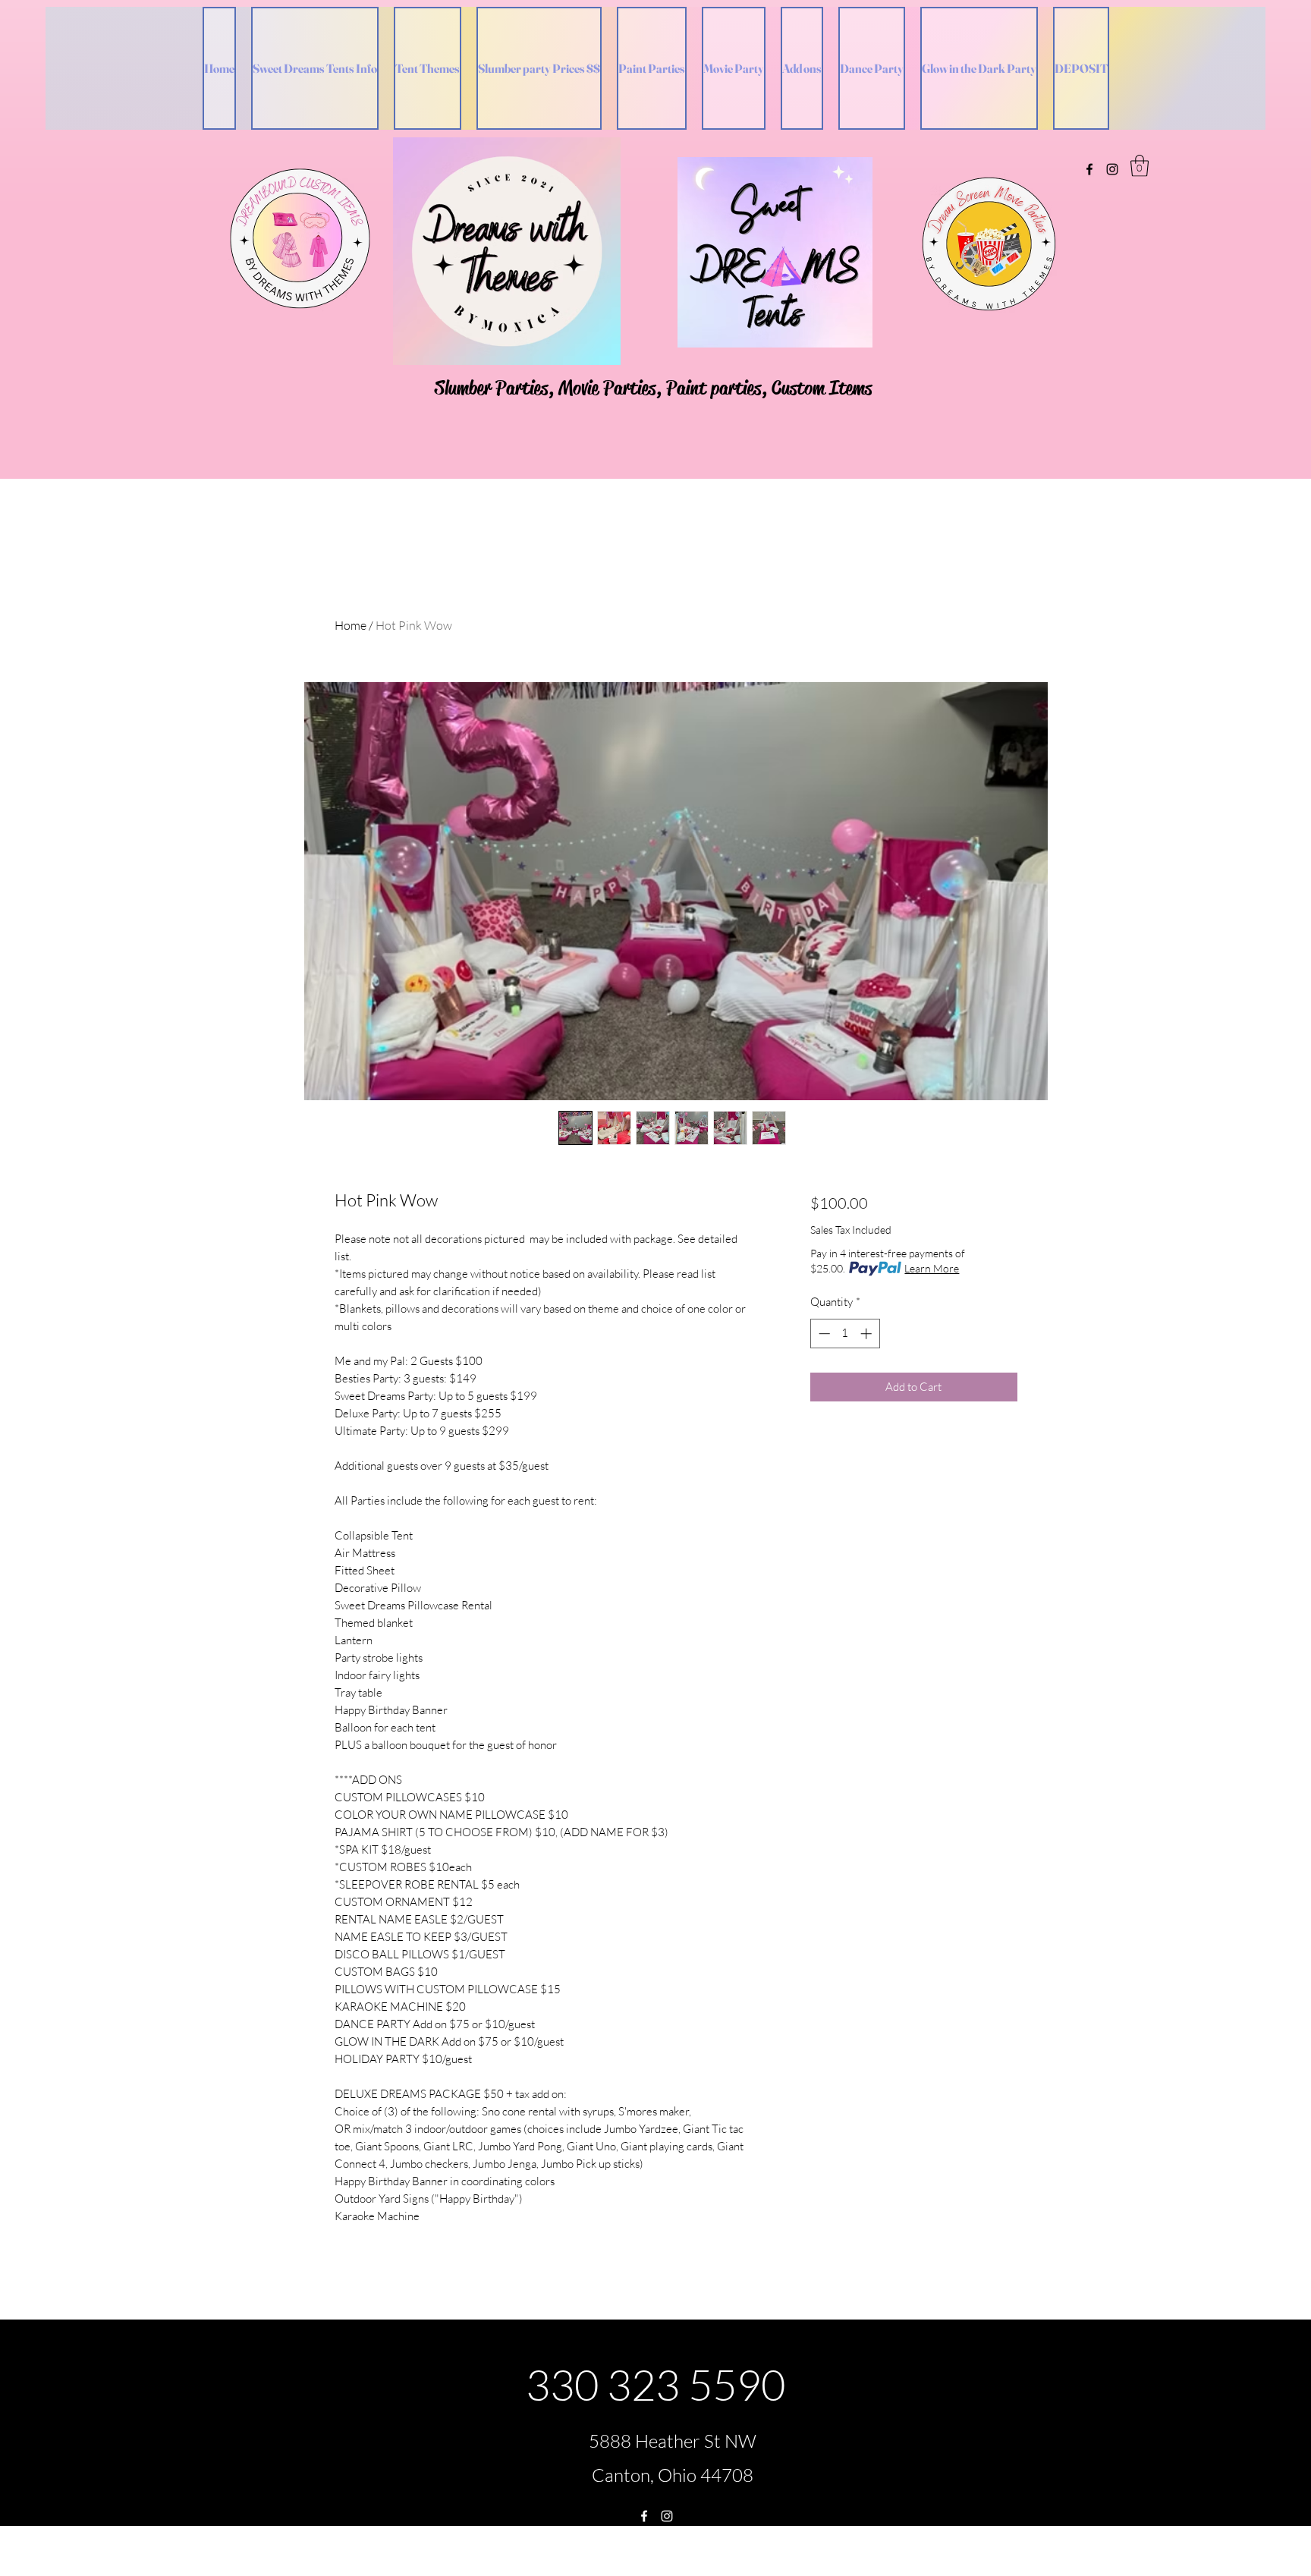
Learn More (932, 1268)
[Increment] (868, 1334)
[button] (1140, 166)
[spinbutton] (845, 1334)
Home (351, 625)
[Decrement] (823, 1334)
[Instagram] (1112, 169)
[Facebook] (1089, 169)
